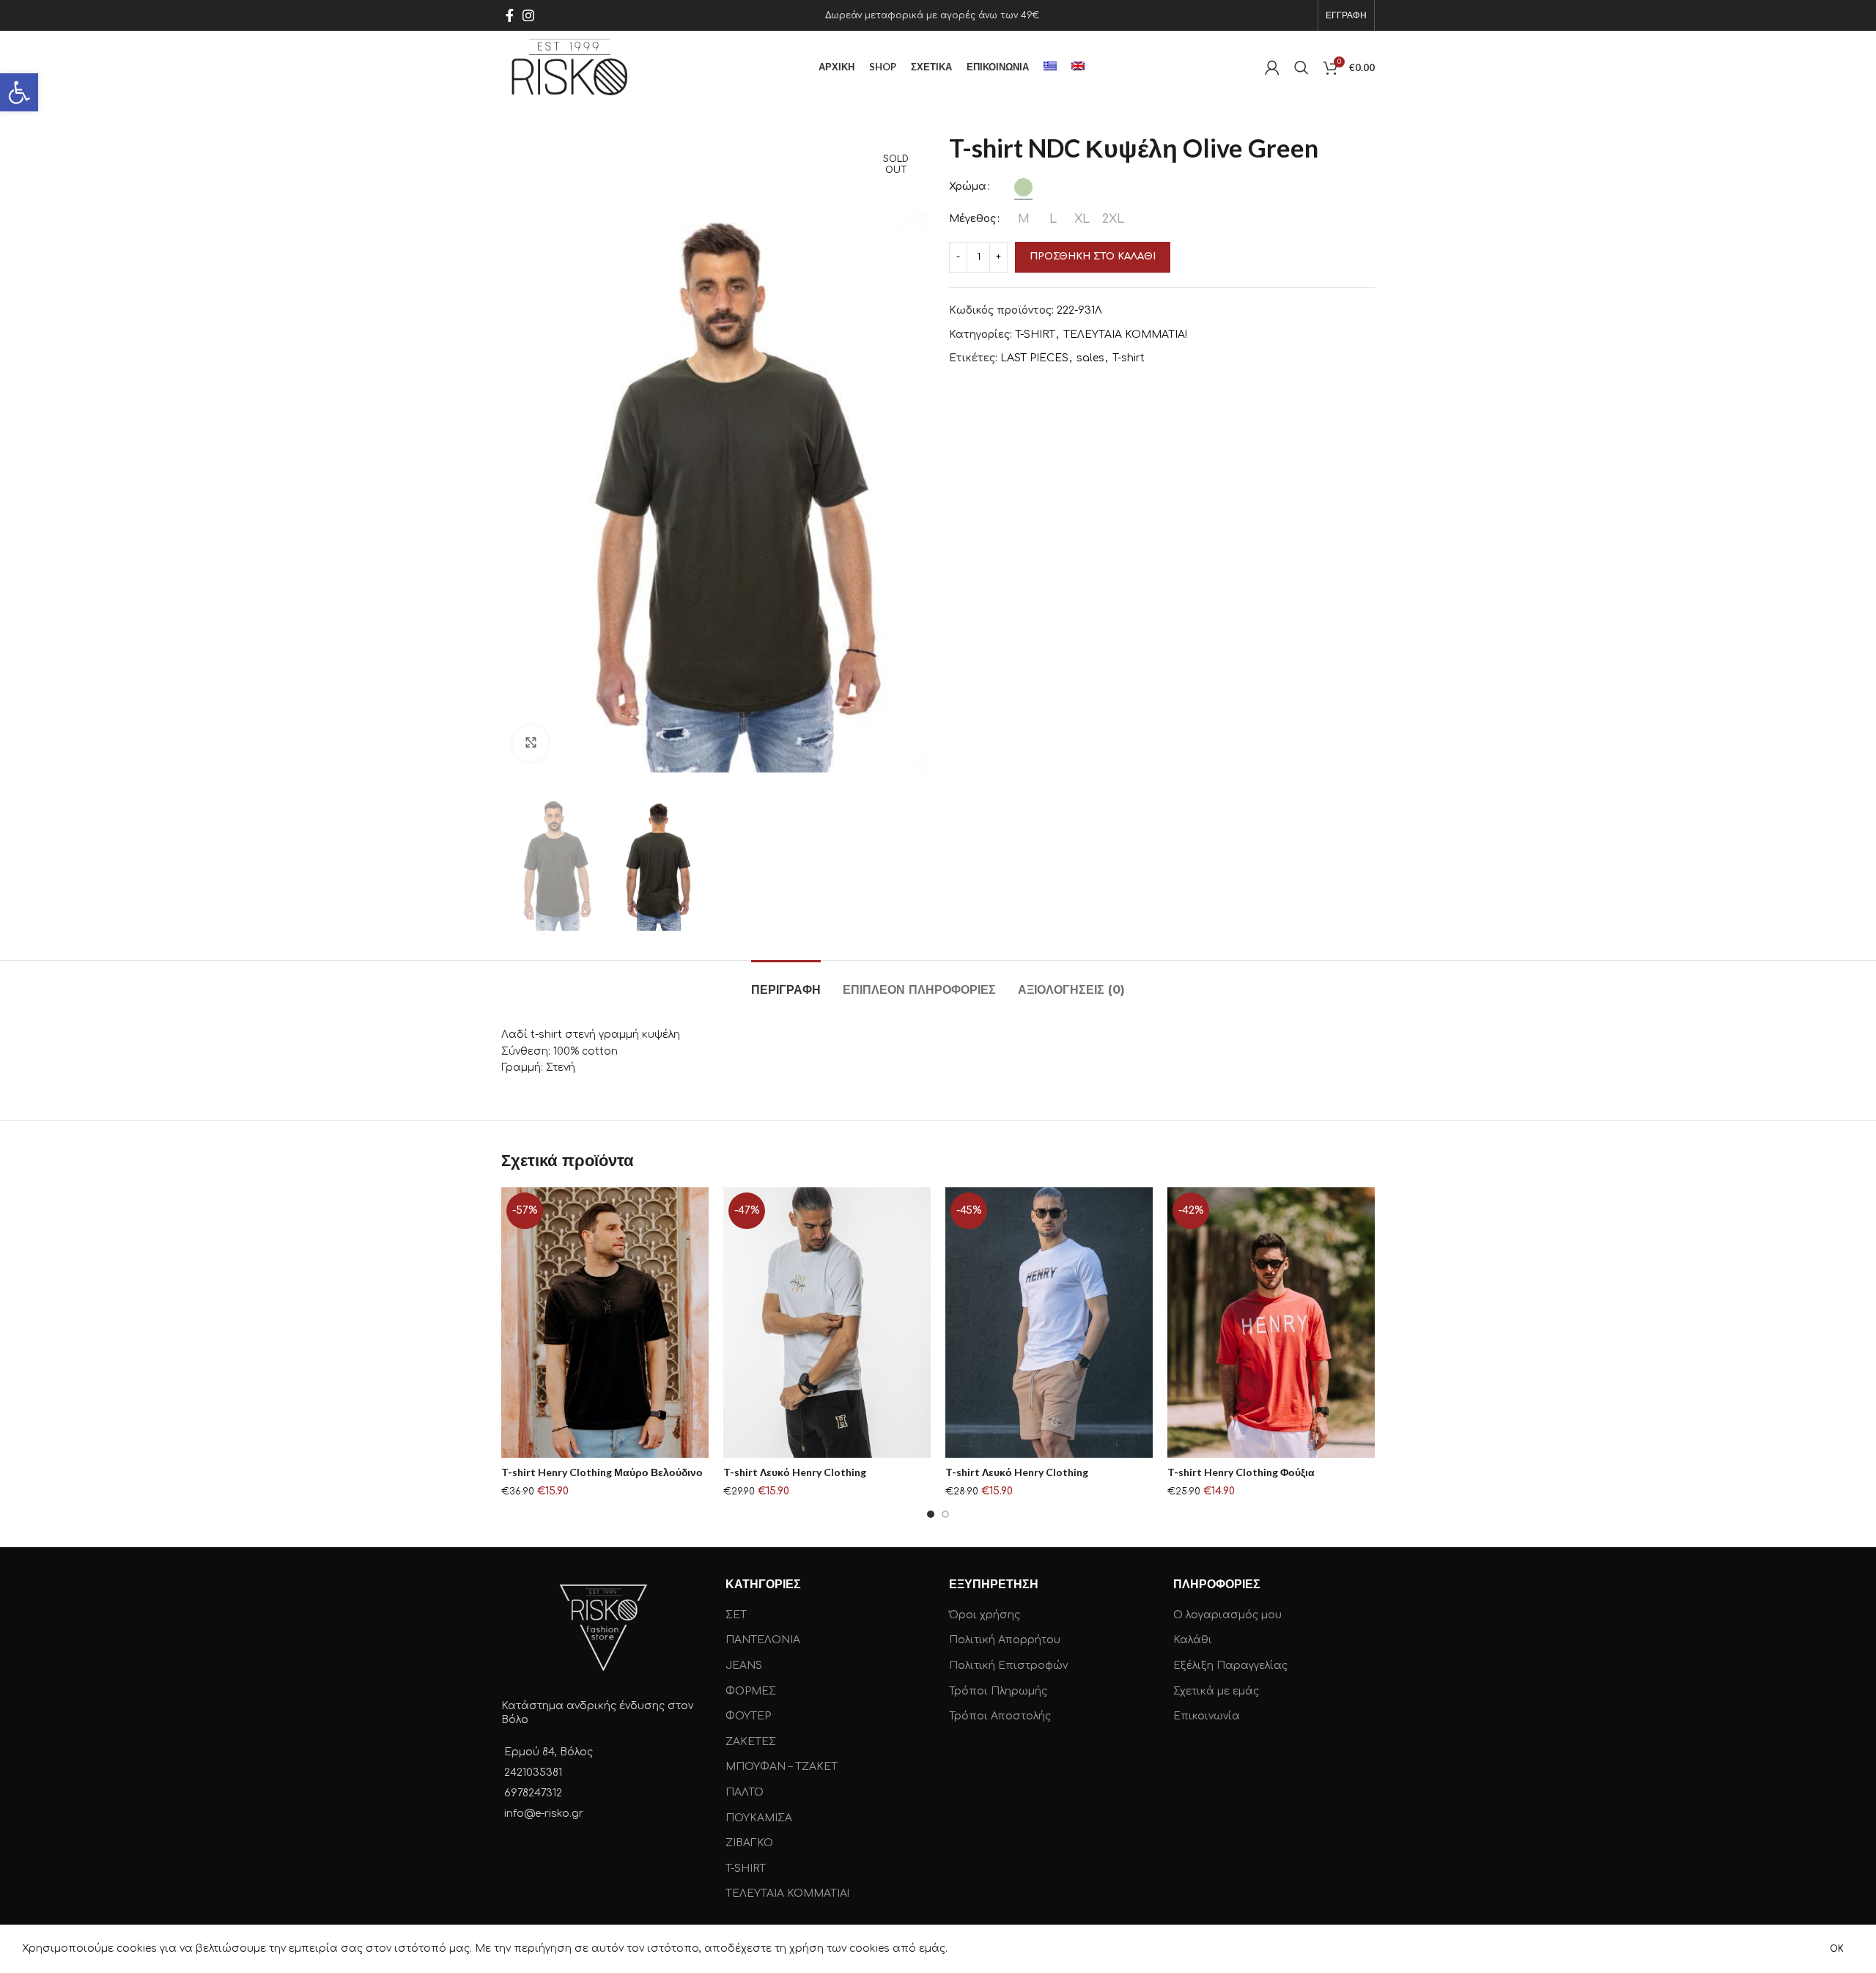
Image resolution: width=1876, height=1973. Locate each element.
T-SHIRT (1035, 335)
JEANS (744, 1666)
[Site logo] (570, 67)
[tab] (786, 982)
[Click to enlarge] (531, 743)
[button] (19, 92)
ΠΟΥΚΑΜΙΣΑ (759, 1818)
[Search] (1301, 67)
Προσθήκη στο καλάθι (1093, 257)
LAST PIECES (1034, 358)
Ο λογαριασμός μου (1227, 1615)
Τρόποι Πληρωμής (998, 1691)
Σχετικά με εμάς (1216, 1691)
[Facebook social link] (510, 15)
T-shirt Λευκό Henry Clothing (795, 1472)
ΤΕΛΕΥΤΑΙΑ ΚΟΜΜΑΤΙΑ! (1125, 335)
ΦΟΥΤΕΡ (748, 1716)
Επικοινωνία (1207, 1716)
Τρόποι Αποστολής (1000, 1716)
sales (1090, 358)
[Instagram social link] (528, 15)
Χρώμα (968, 187)
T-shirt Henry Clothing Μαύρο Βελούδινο (602, 1472)
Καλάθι (1193, 1640)
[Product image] (605, 1323)
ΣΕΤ (736, 1615)
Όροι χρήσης (985, 1615)
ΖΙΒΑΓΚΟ (749, 1843)
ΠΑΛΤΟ (745, 1792)
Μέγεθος (972, 219)
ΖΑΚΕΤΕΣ (751, 1742)
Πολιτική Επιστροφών (1008, 1666)
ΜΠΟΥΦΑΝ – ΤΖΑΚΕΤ (782, 1767)
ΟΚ (1837, 1949)
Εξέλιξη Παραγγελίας (1230, 1666)
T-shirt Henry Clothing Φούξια (1241, 1472)
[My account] (1272, 67)
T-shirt (1129, 358)
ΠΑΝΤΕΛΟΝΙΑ (763, 1640)
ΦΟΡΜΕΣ (751, 1691)
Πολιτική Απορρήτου (1005, 1640)
